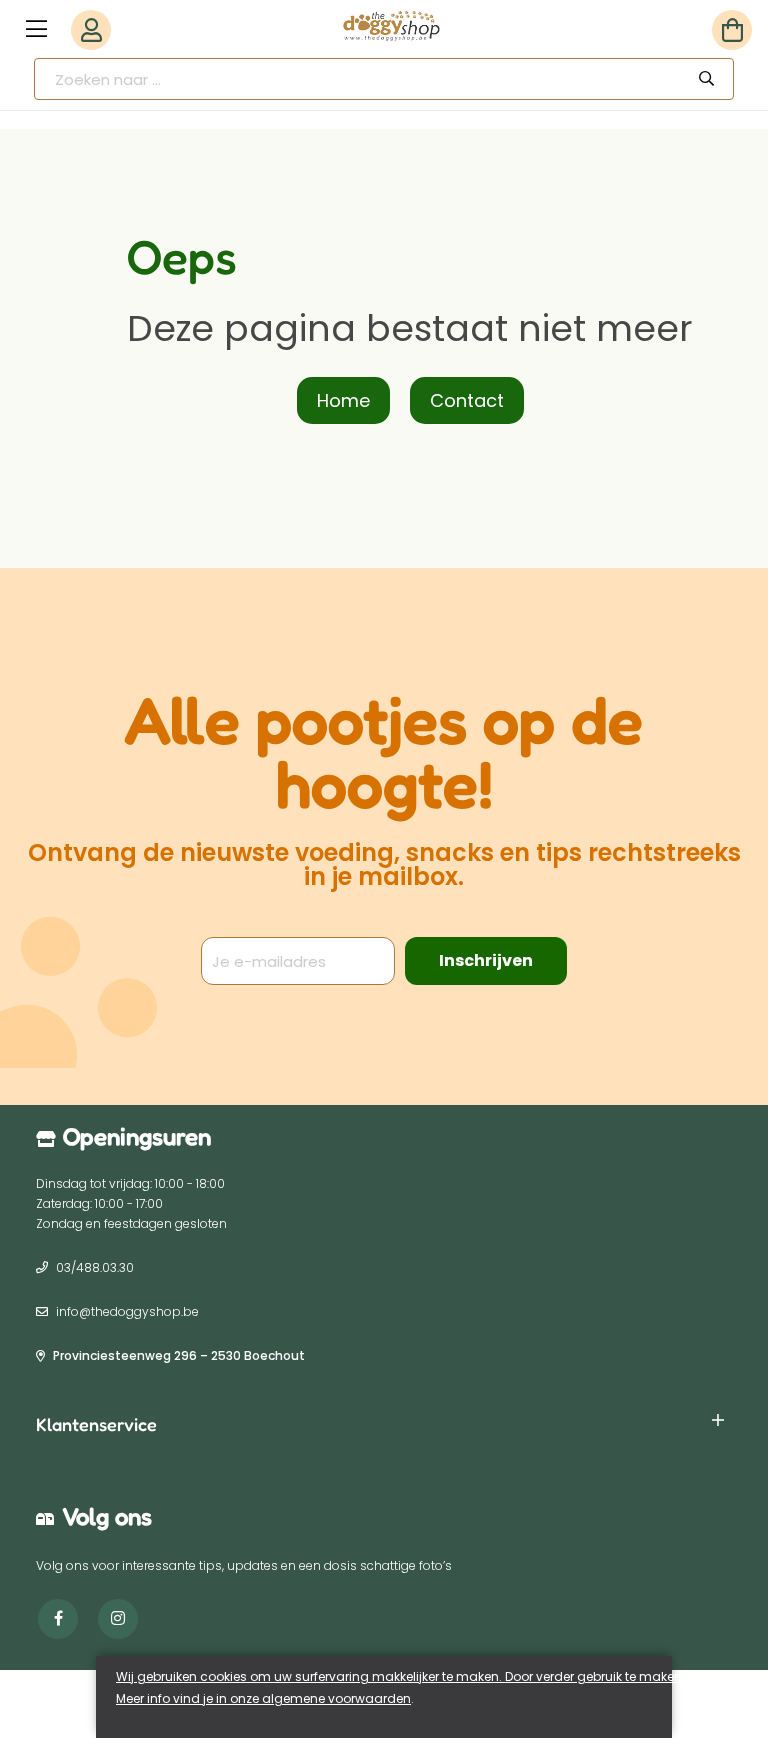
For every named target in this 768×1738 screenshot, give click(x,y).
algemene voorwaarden (336, 1698)
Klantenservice (96, 1424)
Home (343, 400)
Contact (467, 400)
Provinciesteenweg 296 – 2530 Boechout (179, 1355)
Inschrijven (486, 960)
